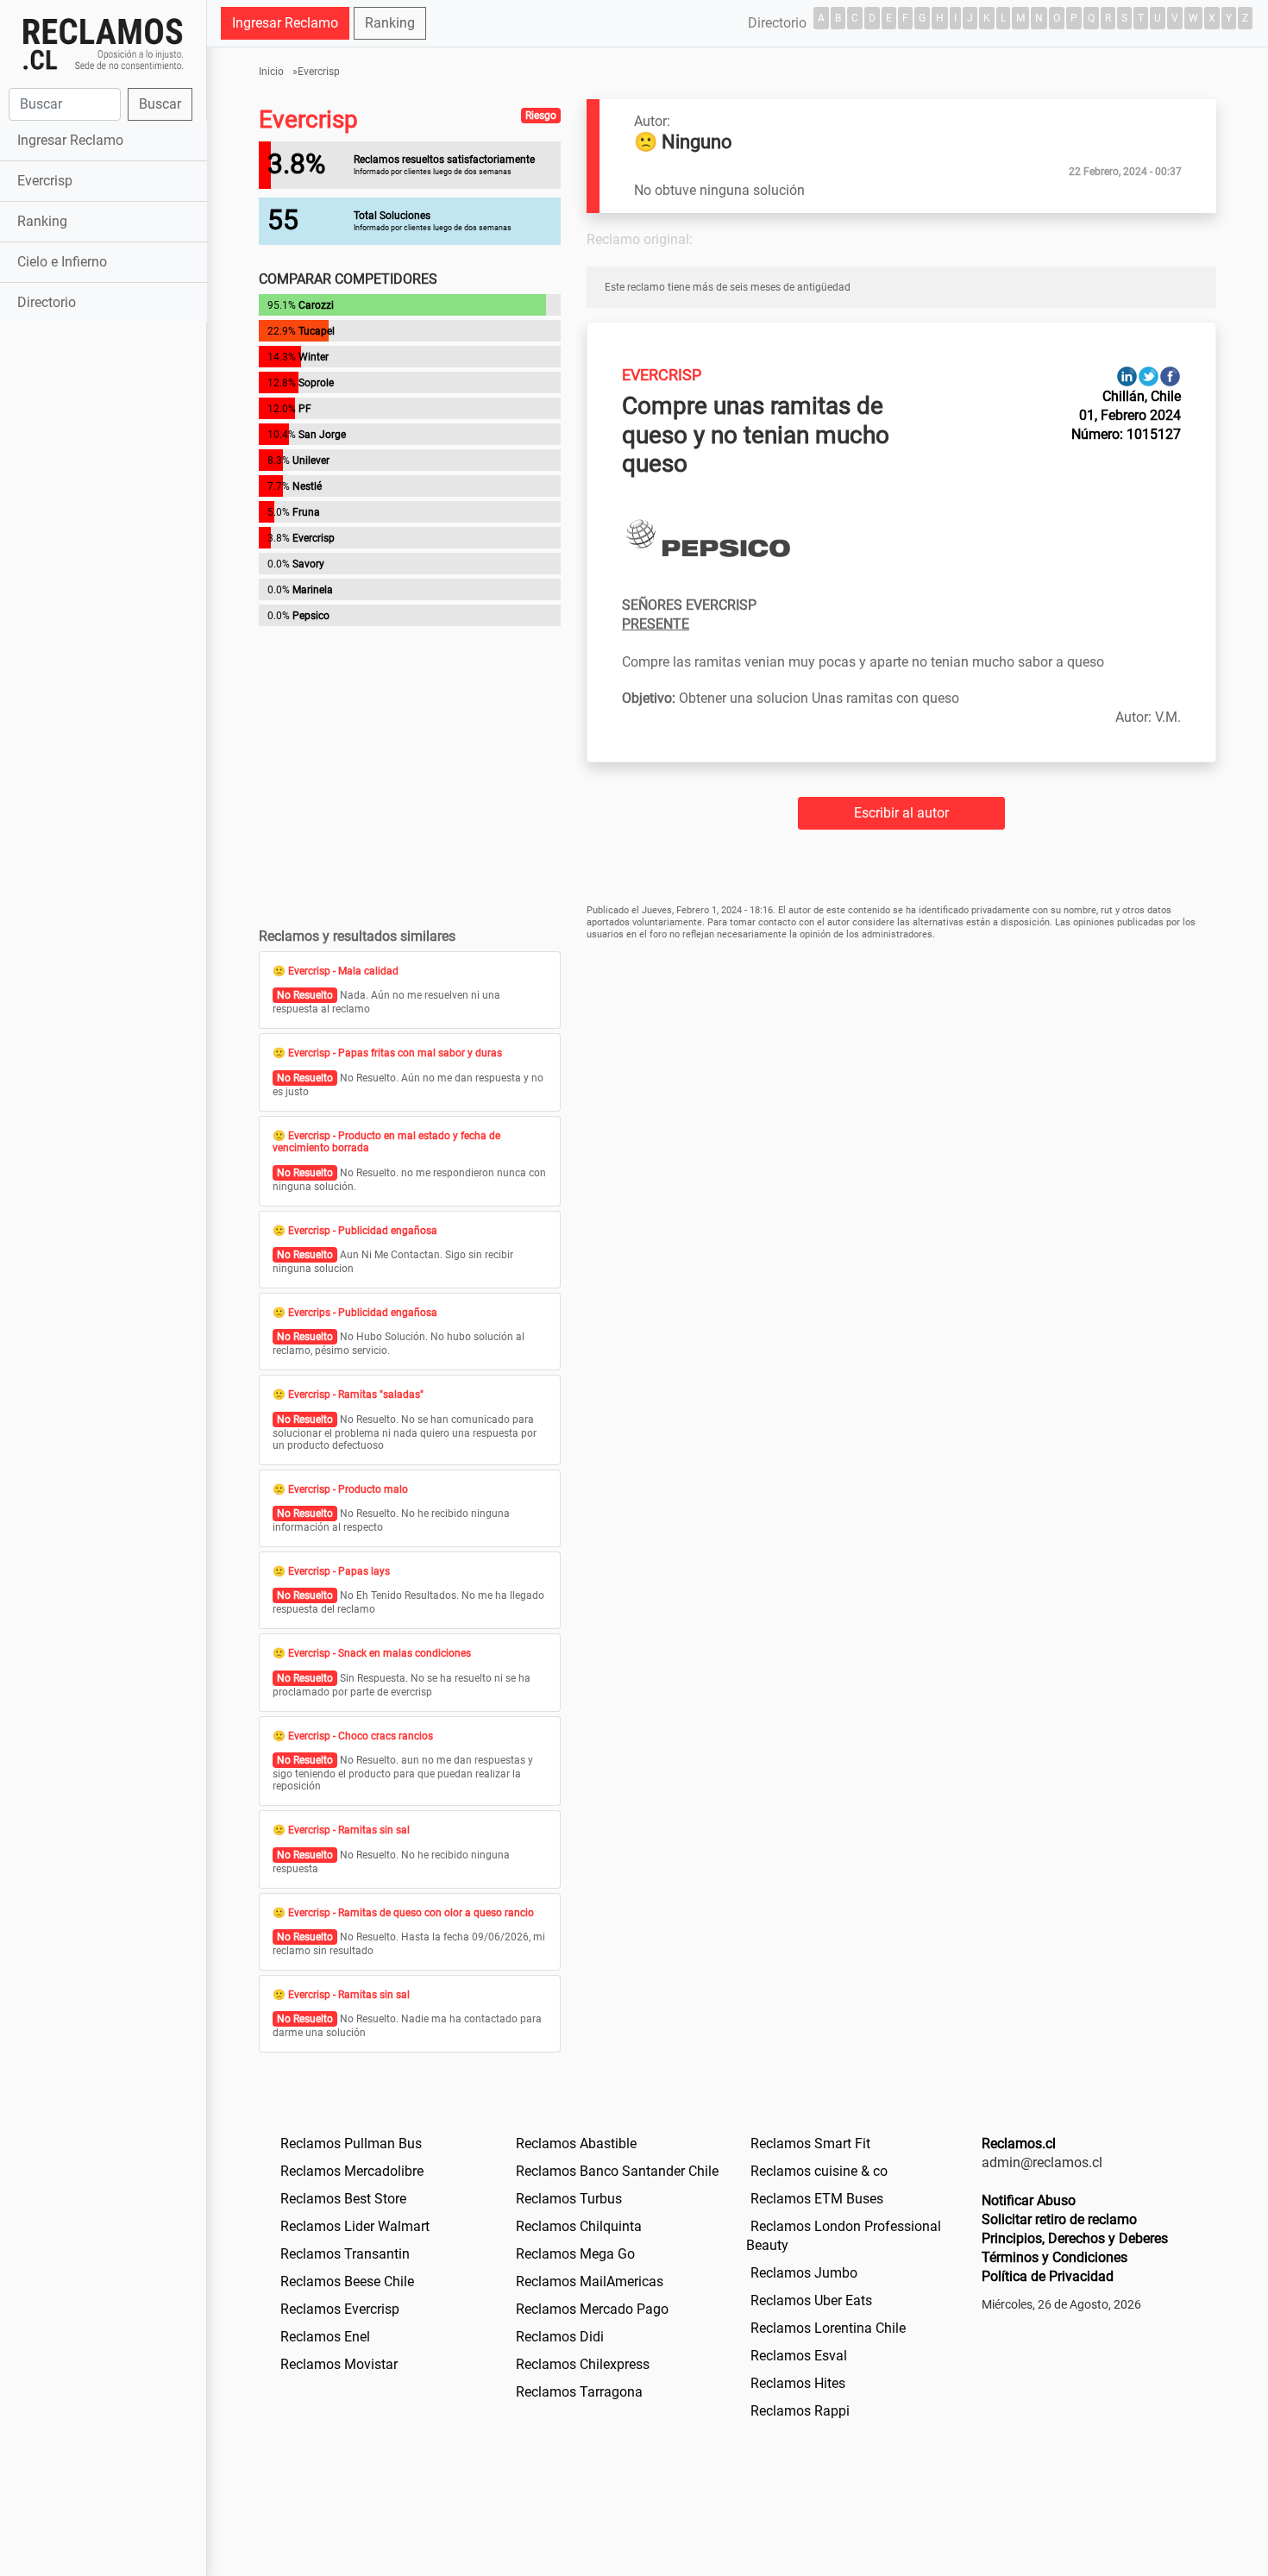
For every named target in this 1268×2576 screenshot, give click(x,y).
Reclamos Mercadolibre (352, 2171)
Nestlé (307, 486)
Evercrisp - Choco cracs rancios (361, 1736)
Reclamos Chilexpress (583, 2364)
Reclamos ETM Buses (817, 2199)
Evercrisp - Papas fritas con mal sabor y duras (395, 1053)
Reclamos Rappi (800, 2411)
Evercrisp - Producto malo (348, 1489)
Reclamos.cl (1019, 2144)
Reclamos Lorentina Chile (828, 2328)
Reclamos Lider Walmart (355, 2226)
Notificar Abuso (1029, 2200)
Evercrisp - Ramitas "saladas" (356, 1395)
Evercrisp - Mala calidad (343, 971)
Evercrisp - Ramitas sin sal (349, 1830)
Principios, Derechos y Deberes (1075, 2238)
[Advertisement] (103, 599)
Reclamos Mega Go (575, 2254)
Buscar (160, 104)
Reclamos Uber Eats (811, 2300)
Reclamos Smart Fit (810, 2144)
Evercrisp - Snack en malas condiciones (380, 1653)
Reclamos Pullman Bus (351, 2144)
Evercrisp (45, 181)
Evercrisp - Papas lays (339, 1571)
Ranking (42, 221)
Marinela (313, 590)
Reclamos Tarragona (579, 2392)
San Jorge (322, 435)
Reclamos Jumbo (804, 2273)
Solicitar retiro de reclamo (1059, 2219)
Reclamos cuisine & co (819, 2171)
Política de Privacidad (1048, 2276)
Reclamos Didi (560, 2337)
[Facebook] (1170, 376)
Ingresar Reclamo (70, 140)
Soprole (316, 383)
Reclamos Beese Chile (347, 2281)
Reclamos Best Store (343, 2199)
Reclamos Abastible (576, 2144)
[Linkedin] (1127, 376)
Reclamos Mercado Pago (592, 2309)
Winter (314, 357)
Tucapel (317, 331)
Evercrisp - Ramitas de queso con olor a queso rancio (411, 1913)
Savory (308, 564)
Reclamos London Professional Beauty (844, 2236)
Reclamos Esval (799, 2356)
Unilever (311, 461)
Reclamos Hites (798, 2383)
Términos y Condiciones (1055, 2257)
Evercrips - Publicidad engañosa (363, 1313)
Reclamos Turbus (569, 2199)
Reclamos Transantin (345, 2254)
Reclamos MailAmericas (590, 2281)
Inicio (271, 72)
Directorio (47, 302)
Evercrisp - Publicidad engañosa (363, 1231)
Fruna (306, 512)
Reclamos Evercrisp (340, 2309)
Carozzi (316, 305)
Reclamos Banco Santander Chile (617, 2171)
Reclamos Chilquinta (579, 2226)
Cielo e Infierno (62, 262)
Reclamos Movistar (339, 2364)
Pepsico (311, 616)
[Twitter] (1149, 376)
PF (305, 409)
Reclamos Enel (325, 2337)
